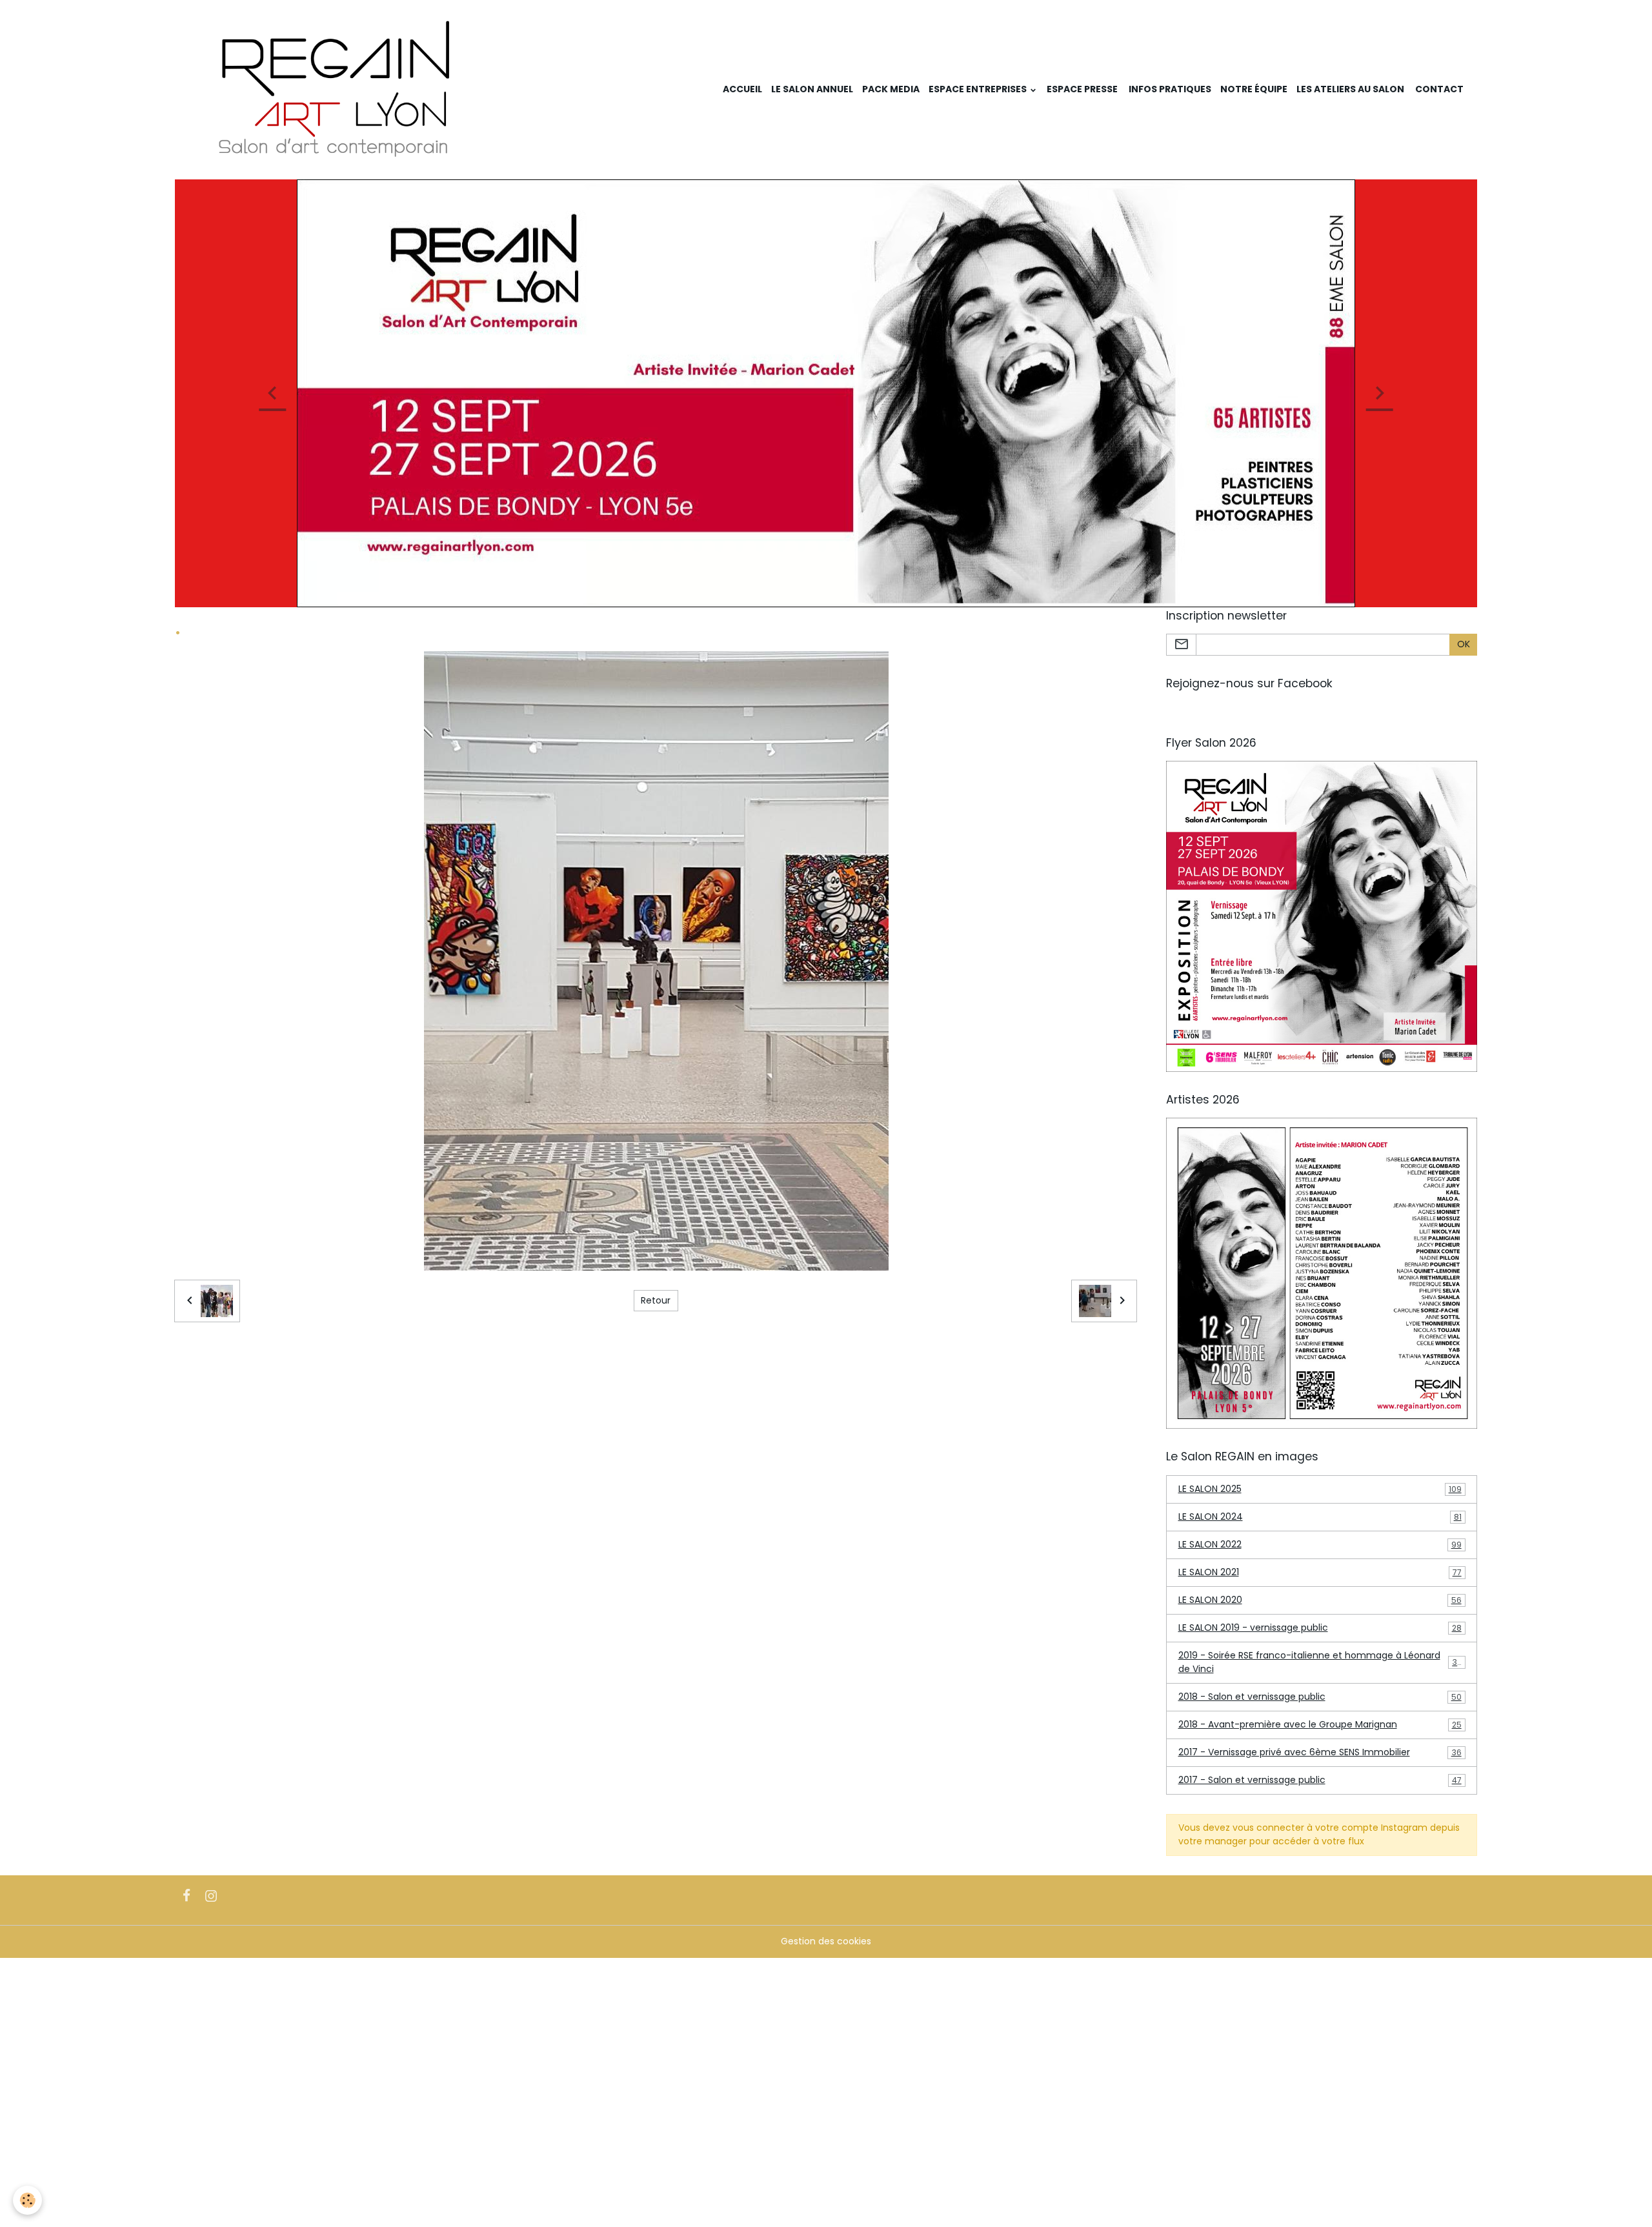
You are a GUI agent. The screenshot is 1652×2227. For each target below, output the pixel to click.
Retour (656, 1300)
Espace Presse (1082, 89)
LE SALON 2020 (1320, 1600)
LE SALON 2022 (1320, 1544)
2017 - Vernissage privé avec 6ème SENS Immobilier (1320, 1752)
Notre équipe (1254, 89)
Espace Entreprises (979, 89)
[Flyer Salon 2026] (1322, 916)
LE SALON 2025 (1320, 1489)
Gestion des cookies (826, 1941)
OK (1464, 644)
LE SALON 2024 (1320, 1517)
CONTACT (1438, 89)
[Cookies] (27, 2200)
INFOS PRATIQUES (1169, 89)
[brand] (338, 90)
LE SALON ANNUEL (812, 89)
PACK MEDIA (891, 89)
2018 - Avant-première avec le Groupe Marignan (1320, 1724)
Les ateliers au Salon (1350, 89)
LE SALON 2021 (1320, 1572)
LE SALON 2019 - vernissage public (1320, 1627)
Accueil (742, 89)
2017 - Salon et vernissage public (1320, 1780)
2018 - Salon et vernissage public (1320, 1697)
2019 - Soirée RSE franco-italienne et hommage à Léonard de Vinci (1321, 1662)
